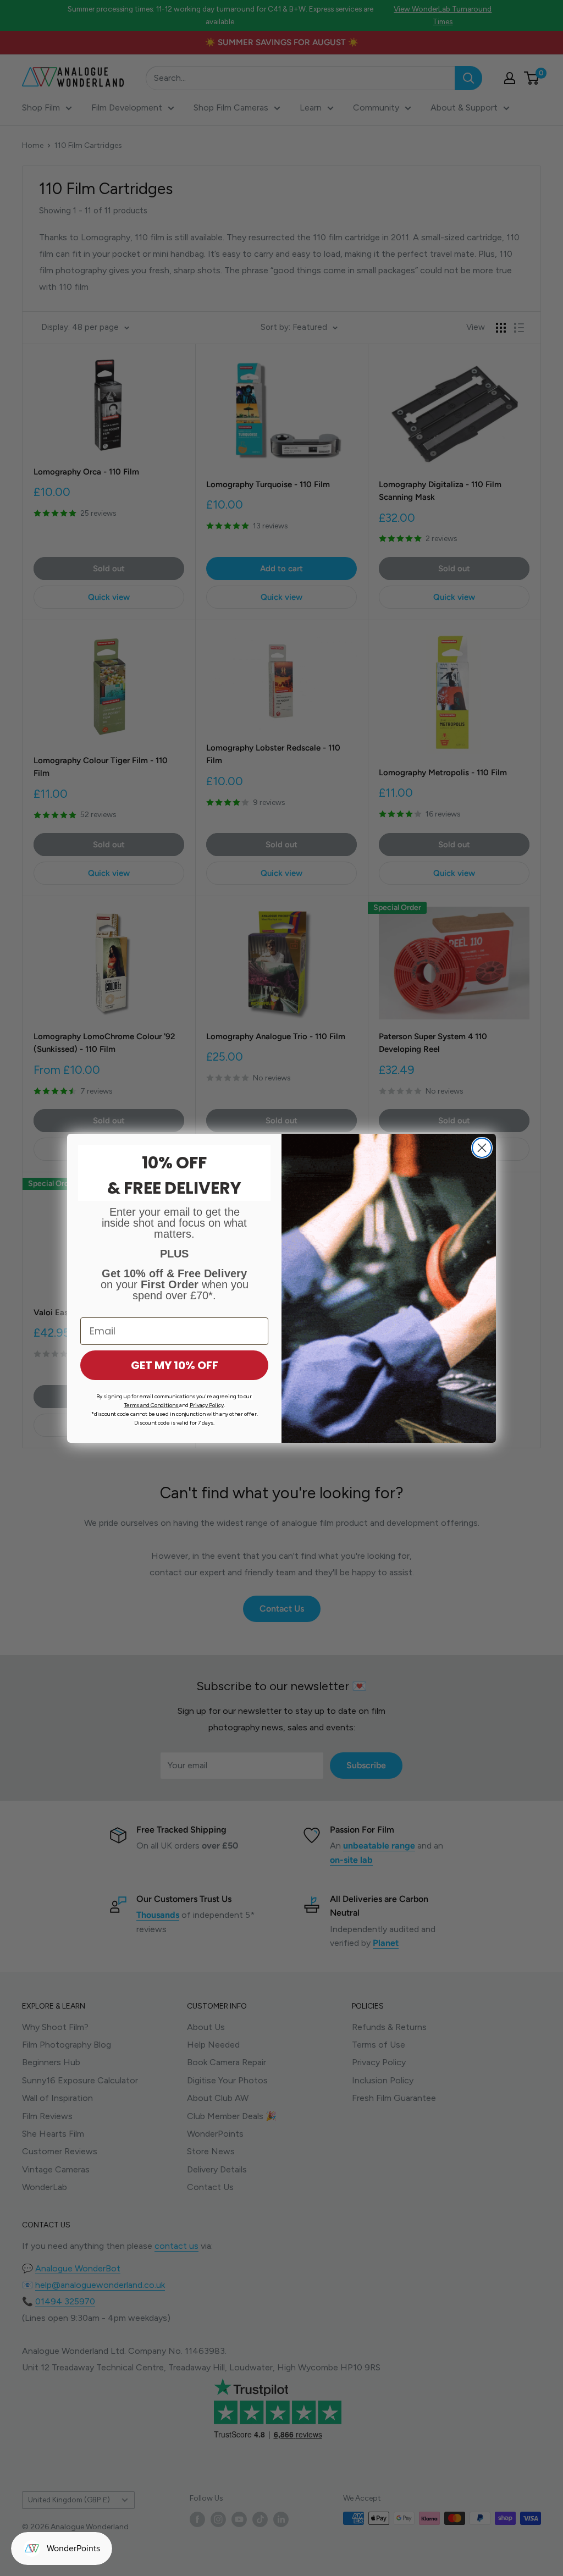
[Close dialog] (482, 1148)
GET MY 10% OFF (175, 1365)
